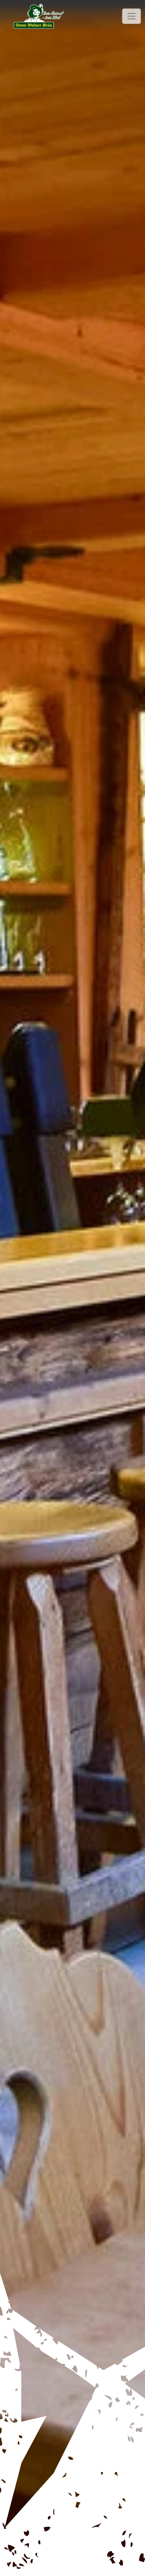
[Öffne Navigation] (132, 16)
